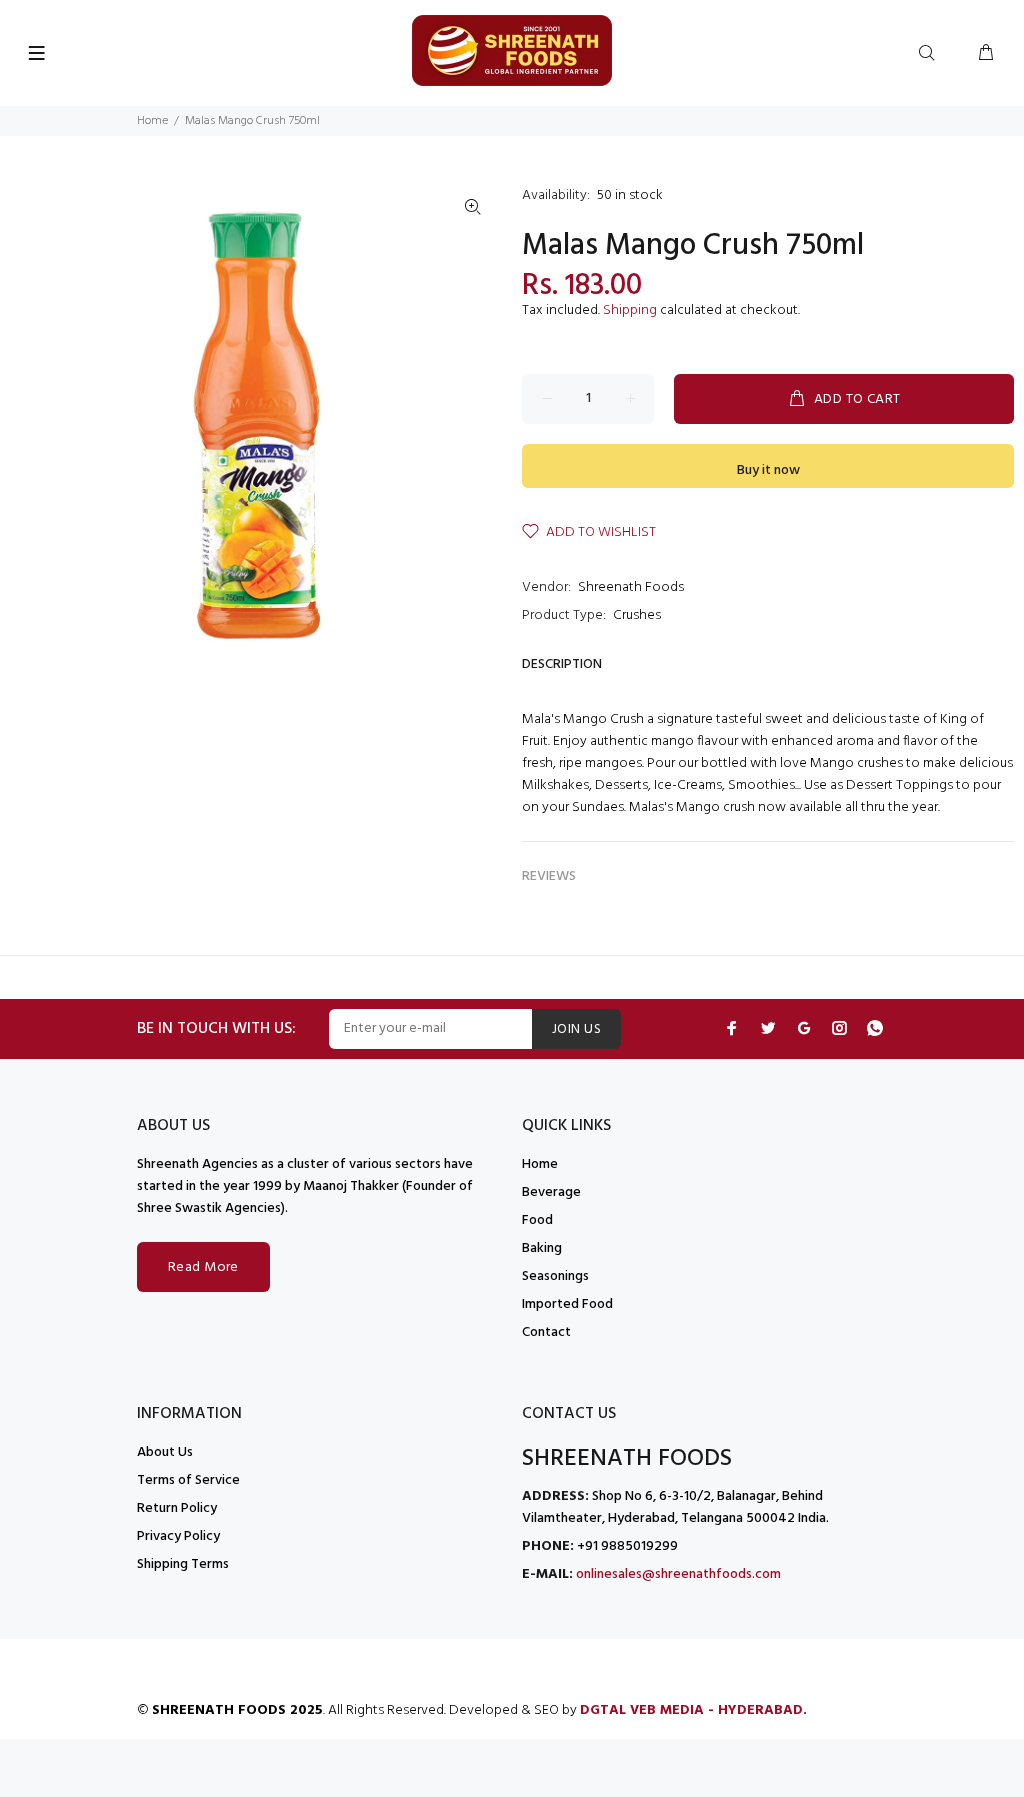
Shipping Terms (183, 1564)
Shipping (630, 310)
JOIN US (576, 1029)
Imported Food (567, 1304)
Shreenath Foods (631, 587)
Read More (203, 1267)
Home (152, 121)
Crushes (637, 615)
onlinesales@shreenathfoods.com (678, 1574)
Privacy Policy (178, 1536)
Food (537, 1220)
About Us (165, 1452)
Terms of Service (188, 1480)
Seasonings (555, 1276)
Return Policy (177, 1508)
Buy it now (768, 470)
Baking (542, 1248)
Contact (546, 1332)
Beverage (551, 1192)
